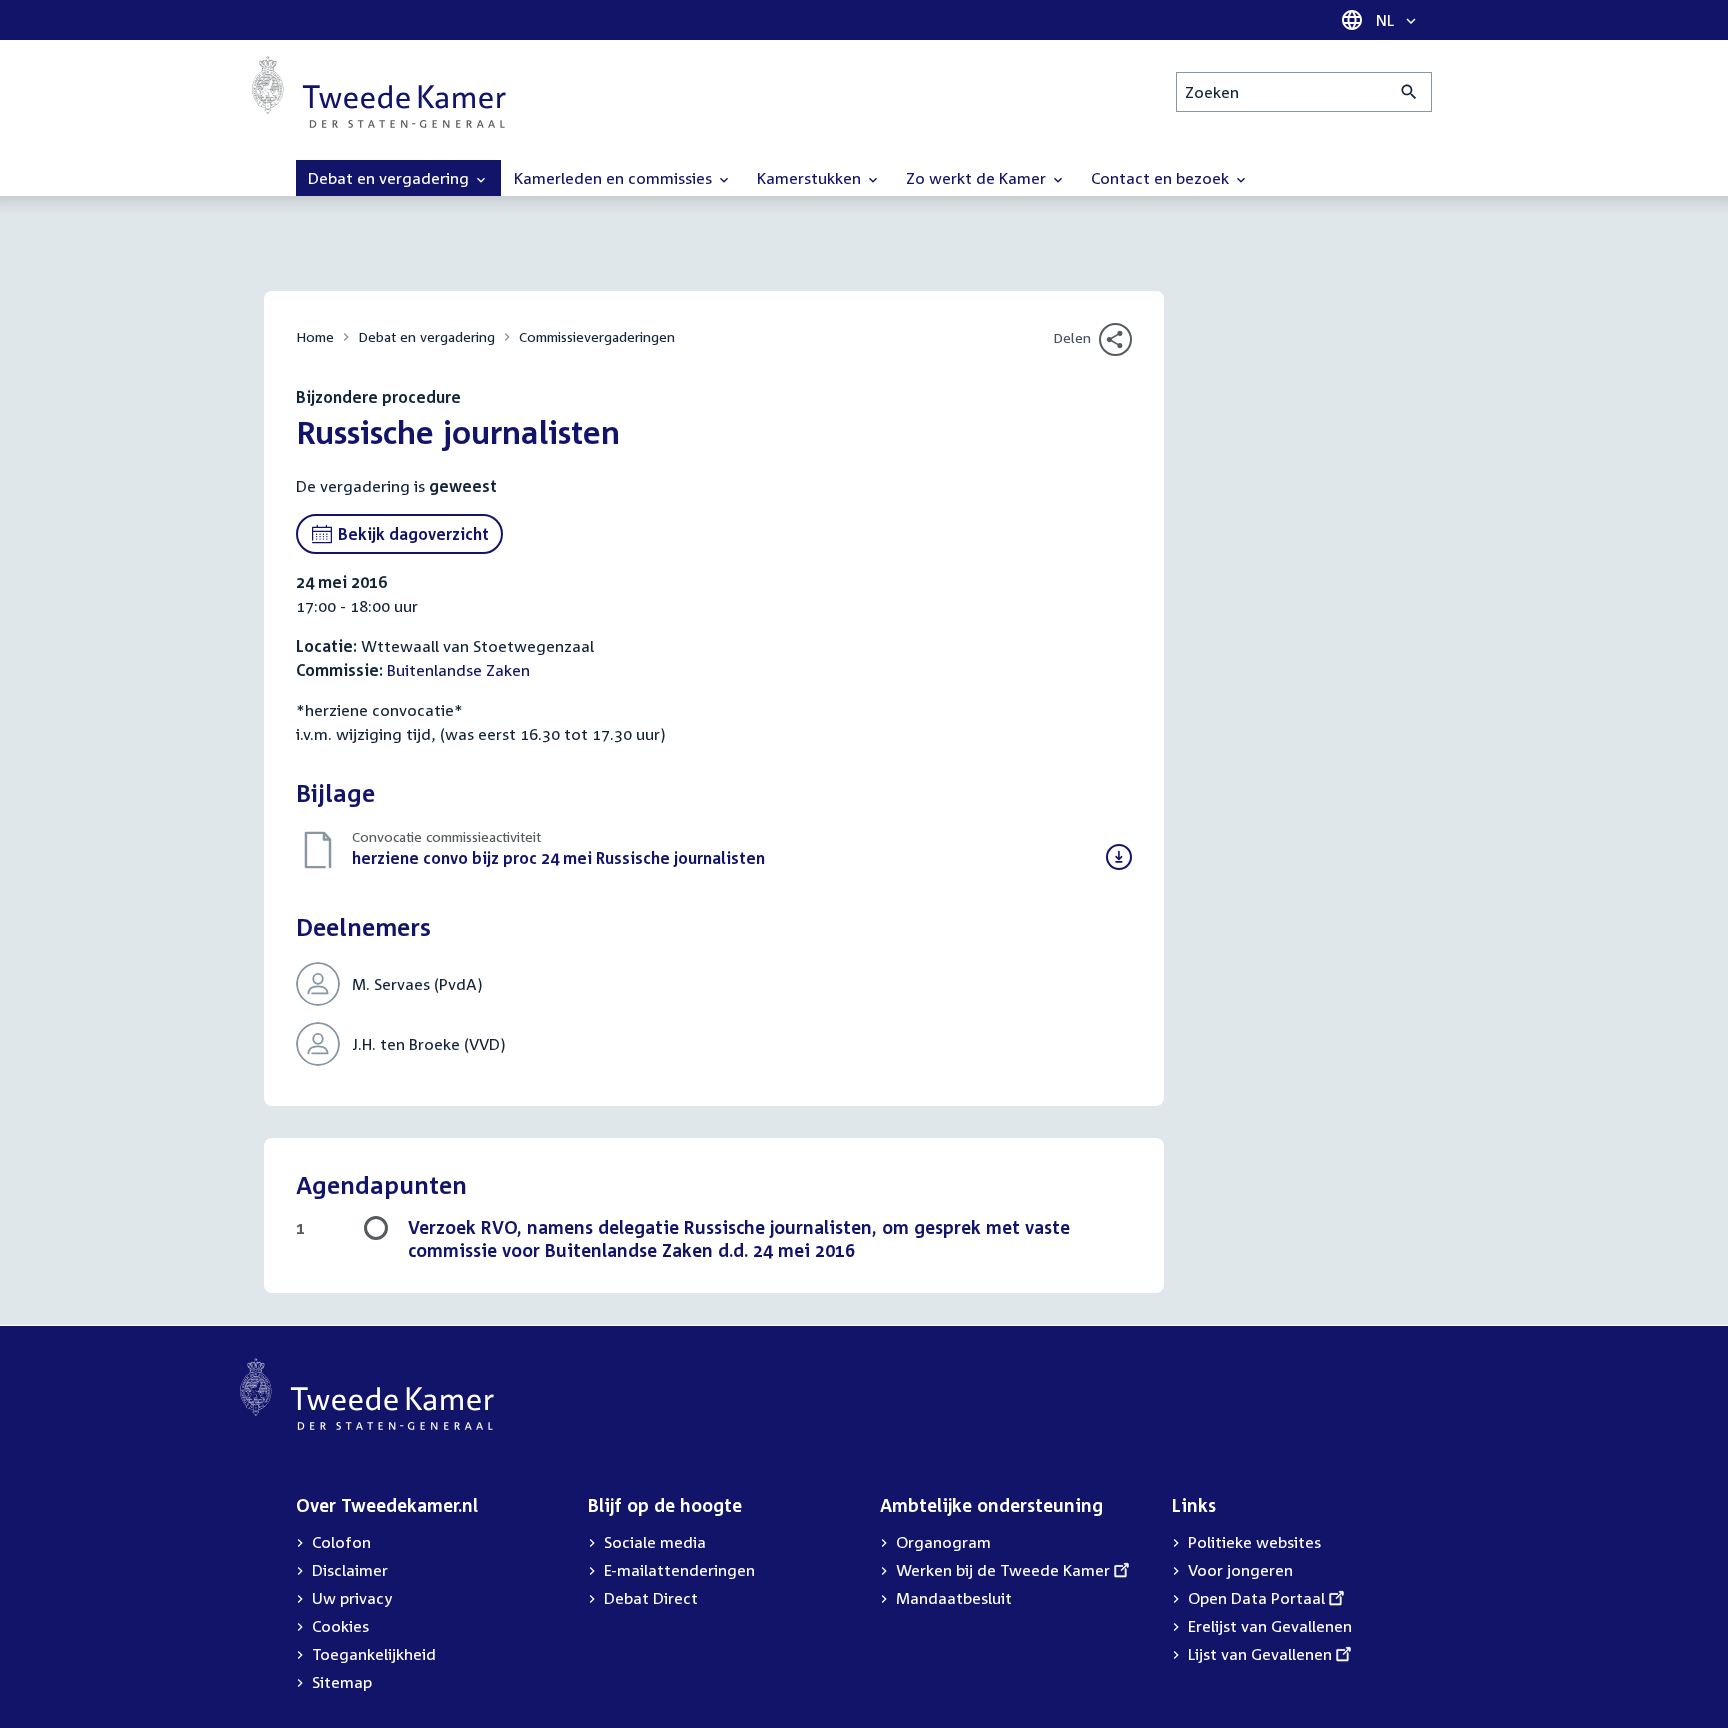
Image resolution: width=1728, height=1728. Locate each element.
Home (315, 336)
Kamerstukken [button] (811, 178)
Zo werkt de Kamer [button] (978, 178)
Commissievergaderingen (597, 336)
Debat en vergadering (426, 336)
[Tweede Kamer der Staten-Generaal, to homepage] (379, 92)
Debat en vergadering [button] (390, 178)
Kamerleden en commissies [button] (615, 178)
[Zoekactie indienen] (1409, 92)
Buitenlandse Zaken (458, 670)
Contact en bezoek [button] (1162, 178)
